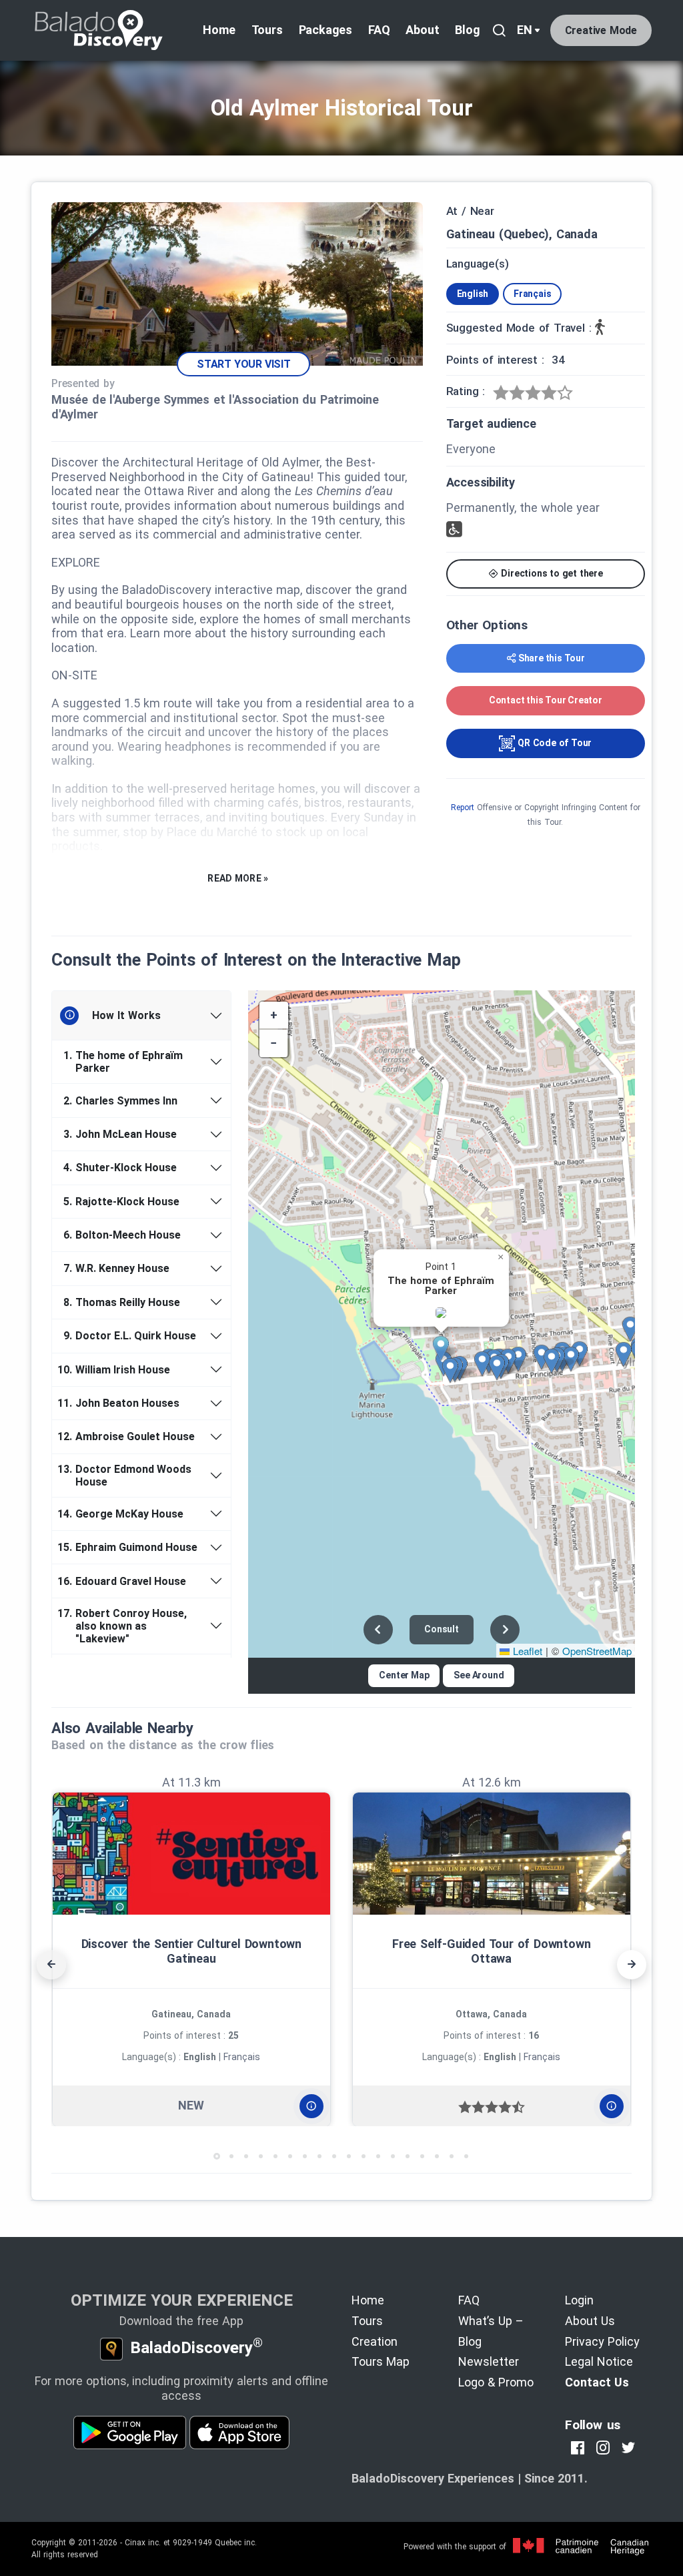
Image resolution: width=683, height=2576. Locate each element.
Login (579, 2300)
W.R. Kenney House (116, 1268)
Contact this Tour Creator (546, 700)
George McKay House (123, 1514)
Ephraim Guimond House (130, 1547)
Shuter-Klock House (120, 1168)
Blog (467, 30)
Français (532, 294)
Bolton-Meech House (122, 1235)
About (422, 30)
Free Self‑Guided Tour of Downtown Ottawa (491, 1951)
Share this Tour (552, 658)
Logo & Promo (496, 2382)
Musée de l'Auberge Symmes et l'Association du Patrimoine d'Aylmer (215, 407)
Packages (325, 30)
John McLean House (120, 1134)
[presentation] (51, 1965)
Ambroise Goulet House (128, 1436)
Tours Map (381, 2361)
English (473, 294)
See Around (479, 1675)
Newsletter (489, 2361)
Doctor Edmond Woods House (127, 1476)
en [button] (525, 30)
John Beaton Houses (121, 1403)
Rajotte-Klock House (121, 1202)
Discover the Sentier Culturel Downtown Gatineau (191, 1951)
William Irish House (116, 1370)
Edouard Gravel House (124, 1581)
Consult (442, 1629)
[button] (446, 1349)
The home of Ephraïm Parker (123, 1062)
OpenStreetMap (597, 1651)
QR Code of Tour (553, 743)
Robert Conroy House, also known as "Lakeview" (124, 1626)
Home (219, 30)
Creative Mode (601, 30)
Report (463, 808)
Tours (267, 30)
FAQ (379, 30)
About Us (590, 2321)
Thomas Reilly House (122, 1302)
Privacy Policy (602, 2341)
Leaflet (526, 1651)
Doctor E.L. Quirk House (130, 1336)
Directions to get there (551, 573)
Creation (375, 2341)
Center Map (404, 1675)
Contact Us (597, 2382)
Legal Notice (599, 2361)
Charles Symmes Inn (120, 1101)
